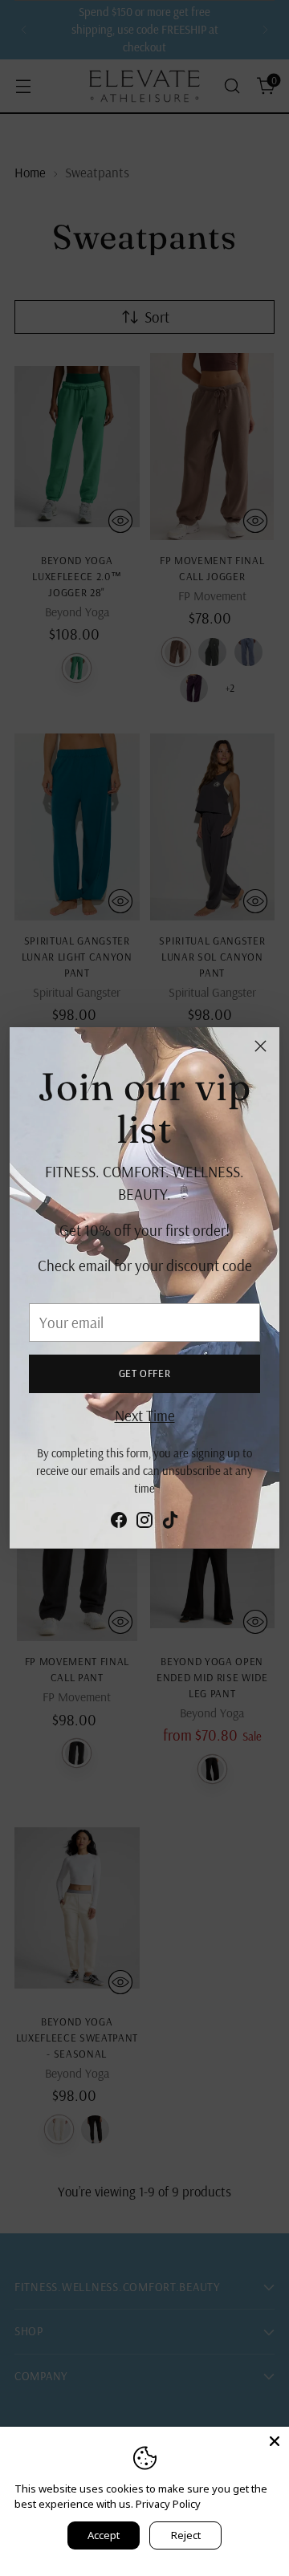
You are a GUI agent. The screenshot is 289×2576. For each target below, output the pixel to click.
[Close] (261, 1046)
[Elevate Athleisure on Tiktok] (170, 1523)
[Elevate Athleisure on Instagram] (144, 1523)
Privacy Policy (168, 2504)
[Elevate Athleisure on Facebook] (119, 1523)
